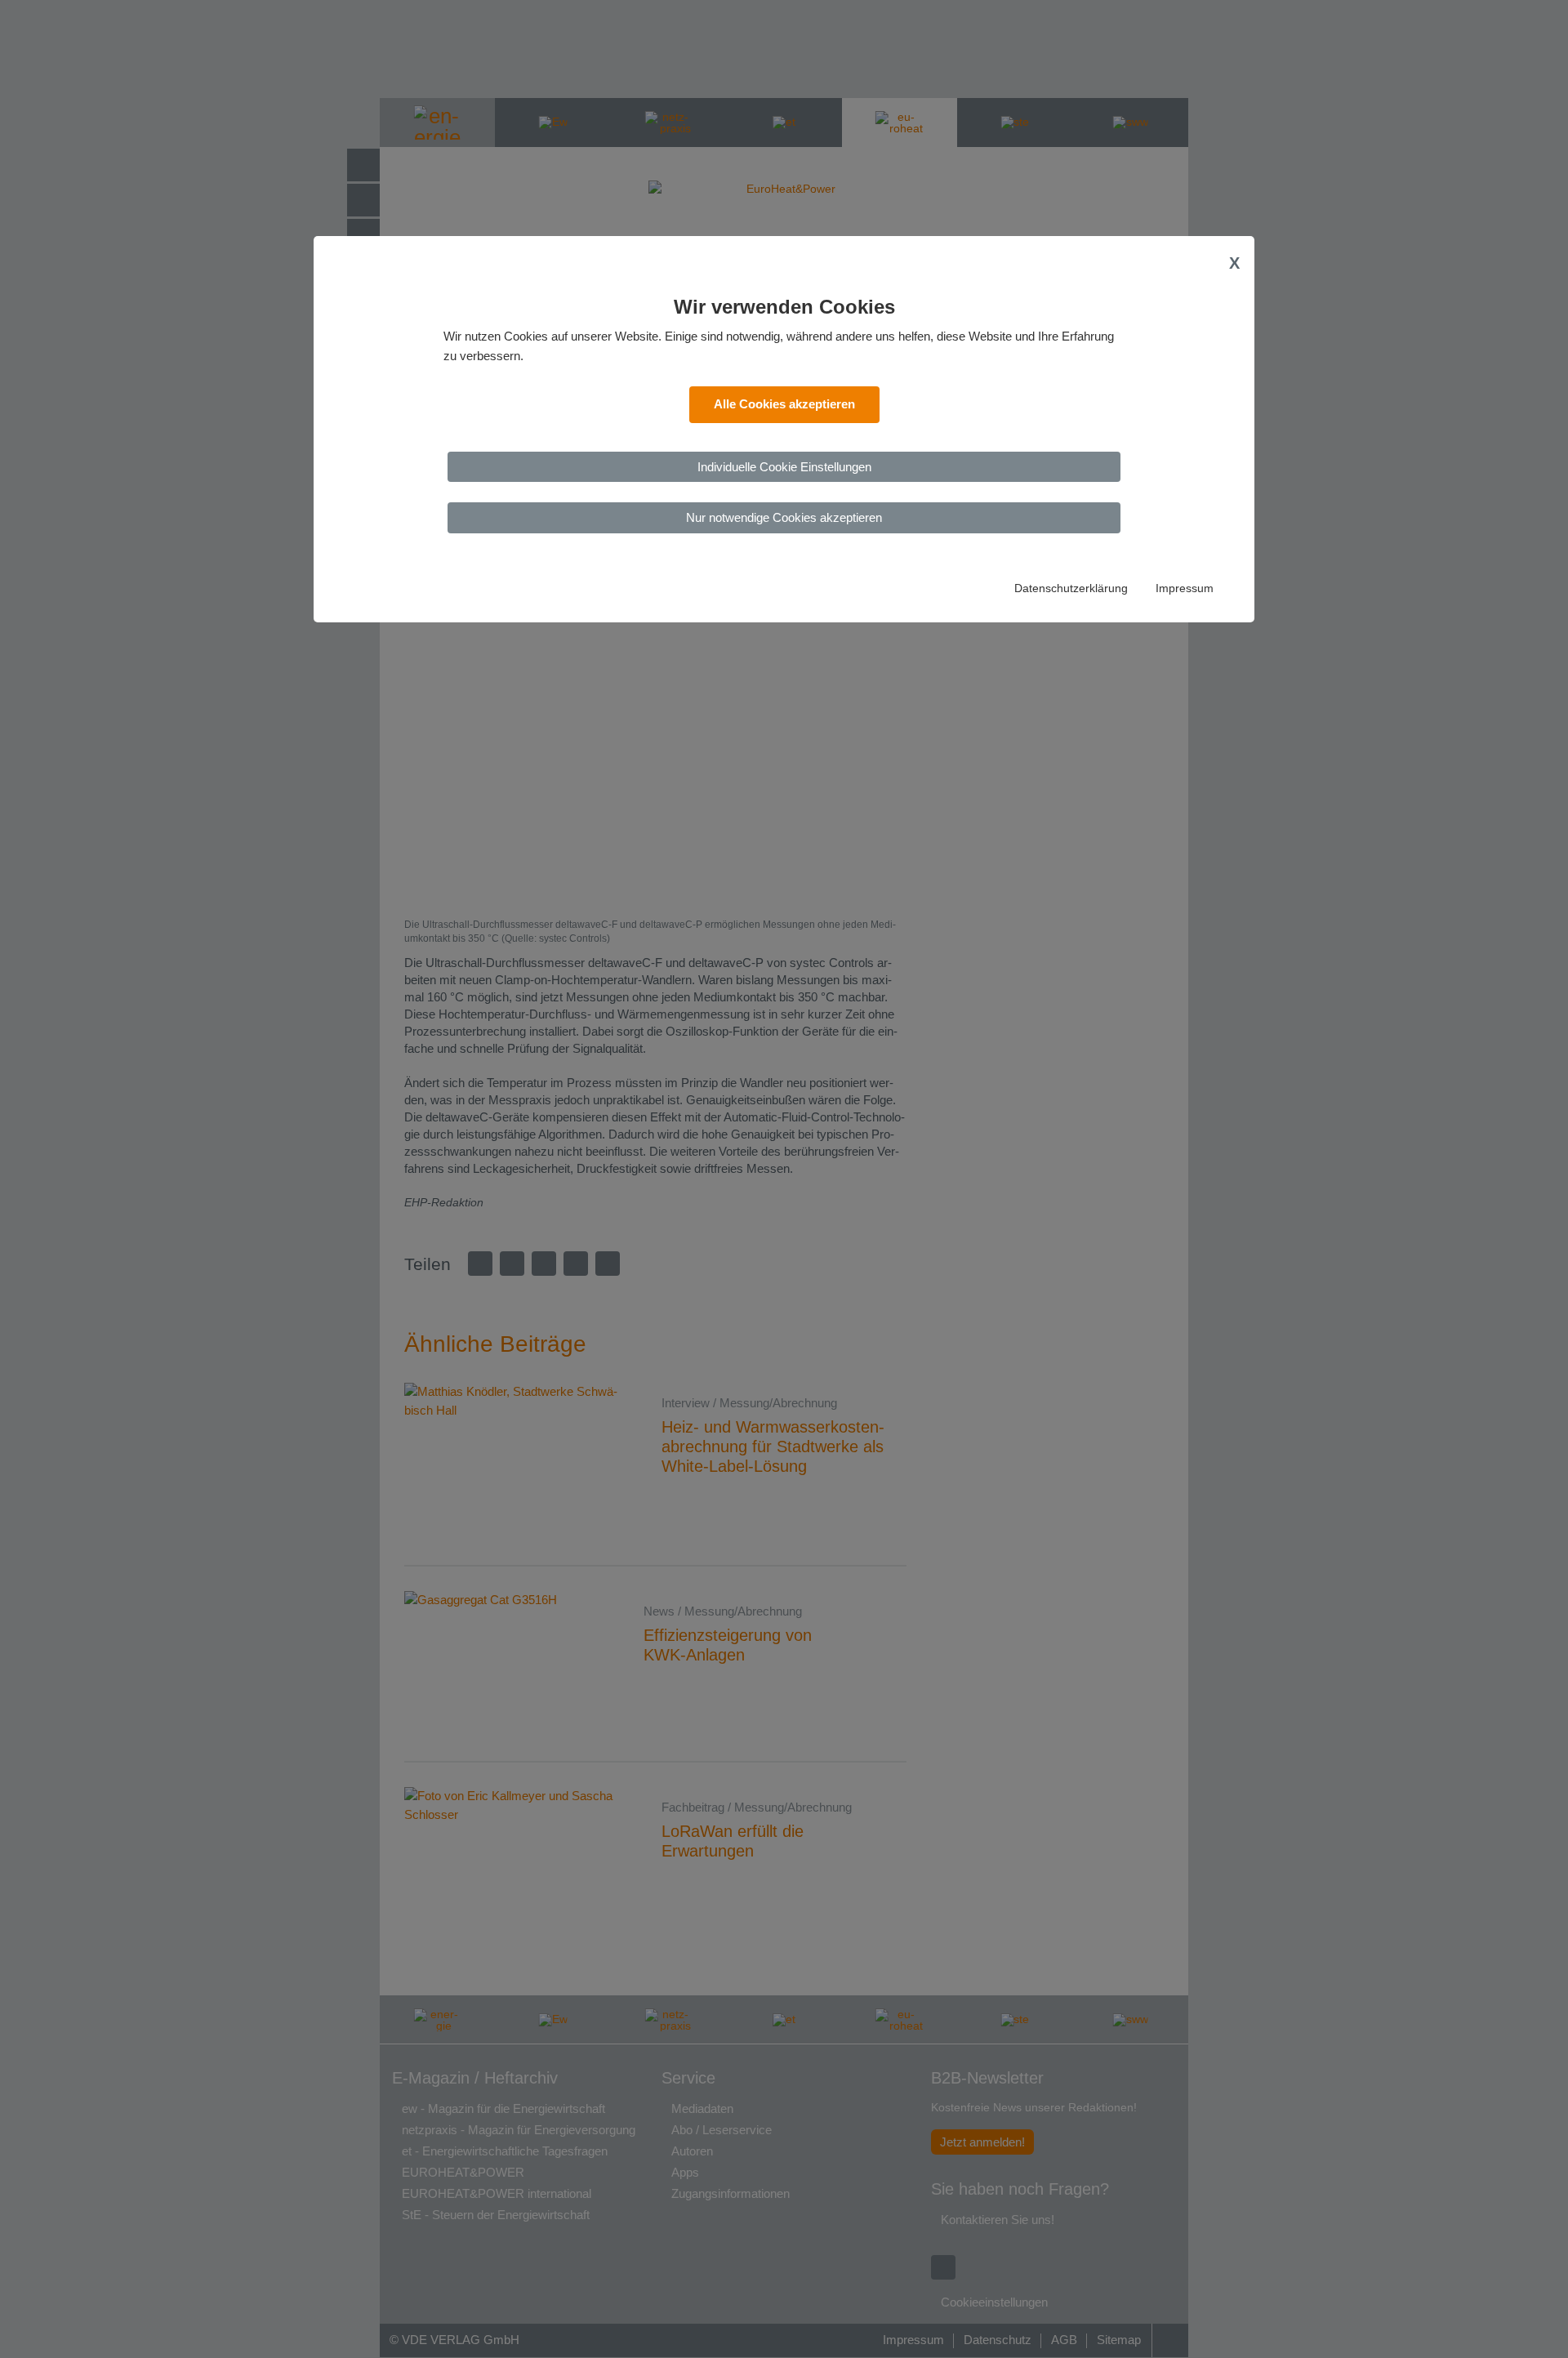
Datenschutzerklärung (1071, 588)
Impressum (1185, 588)
